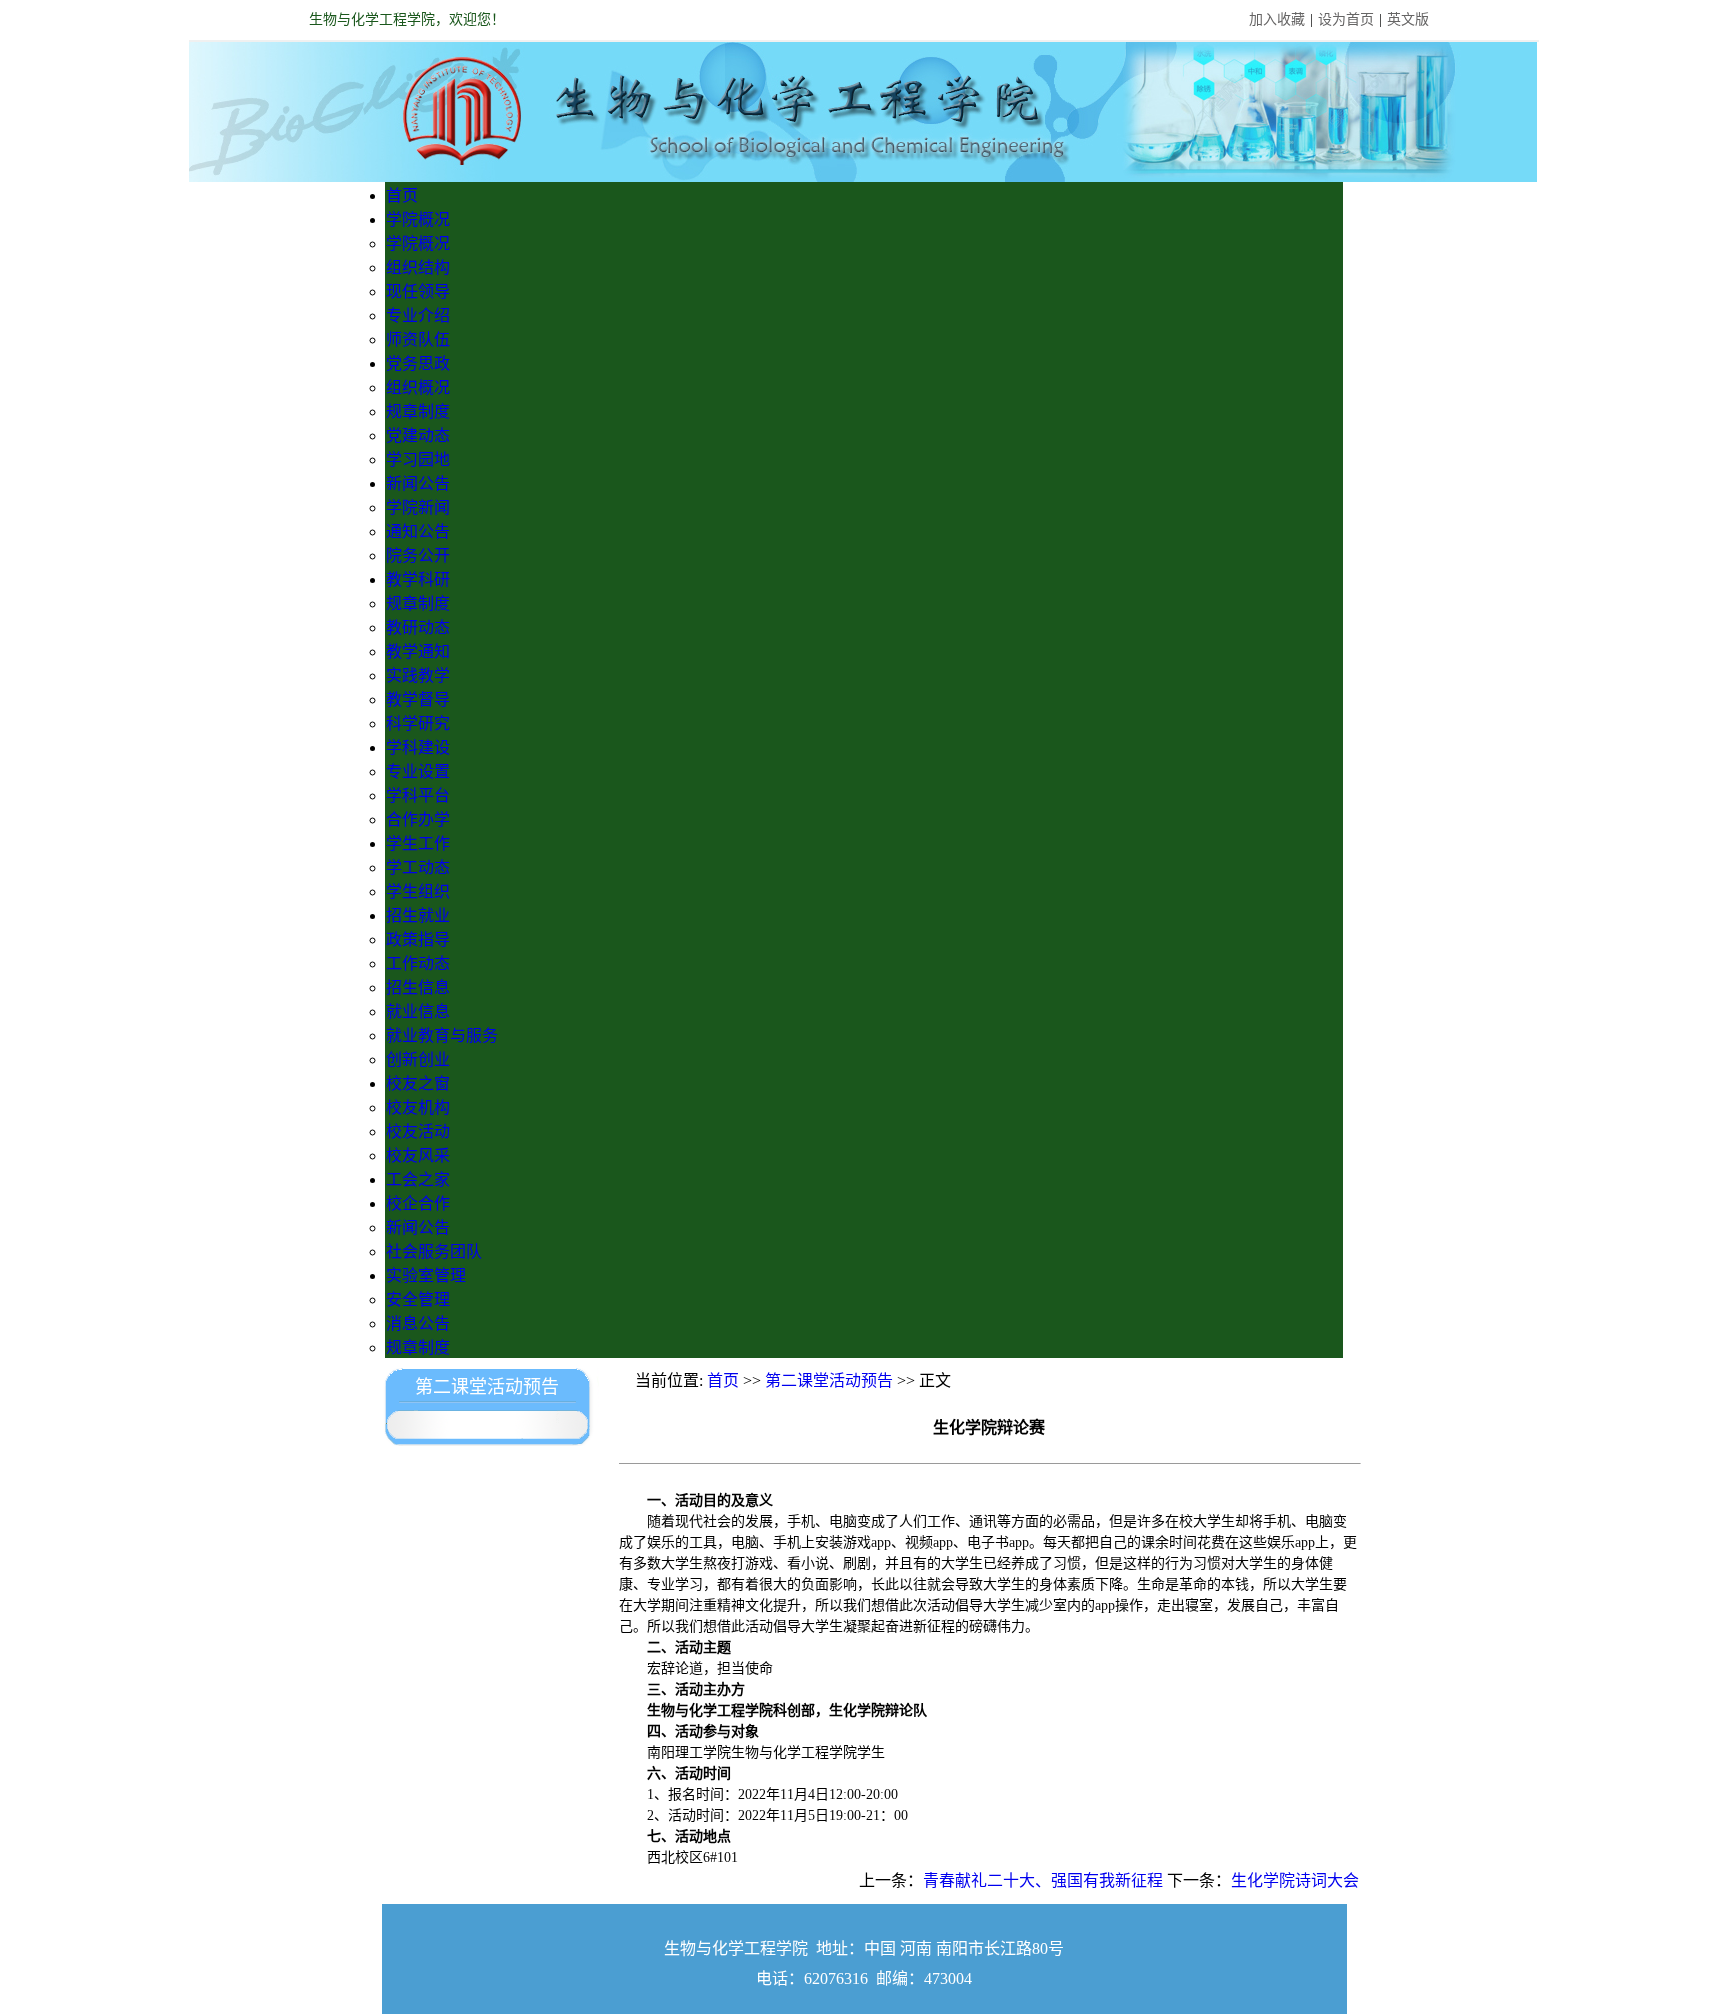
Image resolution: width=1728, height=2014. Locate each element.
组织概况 (418, 387)
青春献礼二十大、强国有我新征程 (1043, 1880)
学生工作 (418, 843)
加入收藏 (1277, 19)
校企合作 (418, 1203)
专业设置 (418, 771)
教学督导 (418, 699)
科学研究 (418, 723)
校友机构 (418, 1107)
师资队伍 (418, 339)
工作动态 (418, 963)
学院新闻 (418, 507)
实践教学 (418, 675)
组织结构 (418, 267)
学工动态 (418, 867)
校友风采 (418, 1155)
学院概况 (418, 219)
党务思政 (418, 363)
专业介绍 (418, 315)
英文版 (1408, 19)
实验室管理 (426, 1275)
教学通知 (418, 651)
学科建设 (418, 747)
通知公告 (418, 531)
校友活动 (418, 1131)
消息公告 (418, 1323)
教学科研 (418, 579)
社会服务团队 (434, 1251)
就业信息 (418, 1011)
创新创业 (418, 1059)
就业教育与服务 (442, 1035)
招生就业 (418, 915)
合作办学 (418, 819)
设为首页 (1346, 19)
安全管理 (418, 1299)
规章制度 (418, 411)
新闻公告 (418, 483)
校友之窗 (418, 1083)
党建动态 (418, 435)
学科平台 (418, 795)
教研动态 (418, 627)
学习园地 (418, 459)
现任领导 (418, 291)
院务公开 (418, 555)
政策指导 (418, 939)
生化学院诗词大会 (1295, 1880)
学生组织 (418, 891)
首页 (402, 195)
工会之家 (418, 1179)
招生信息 (418, 987)
